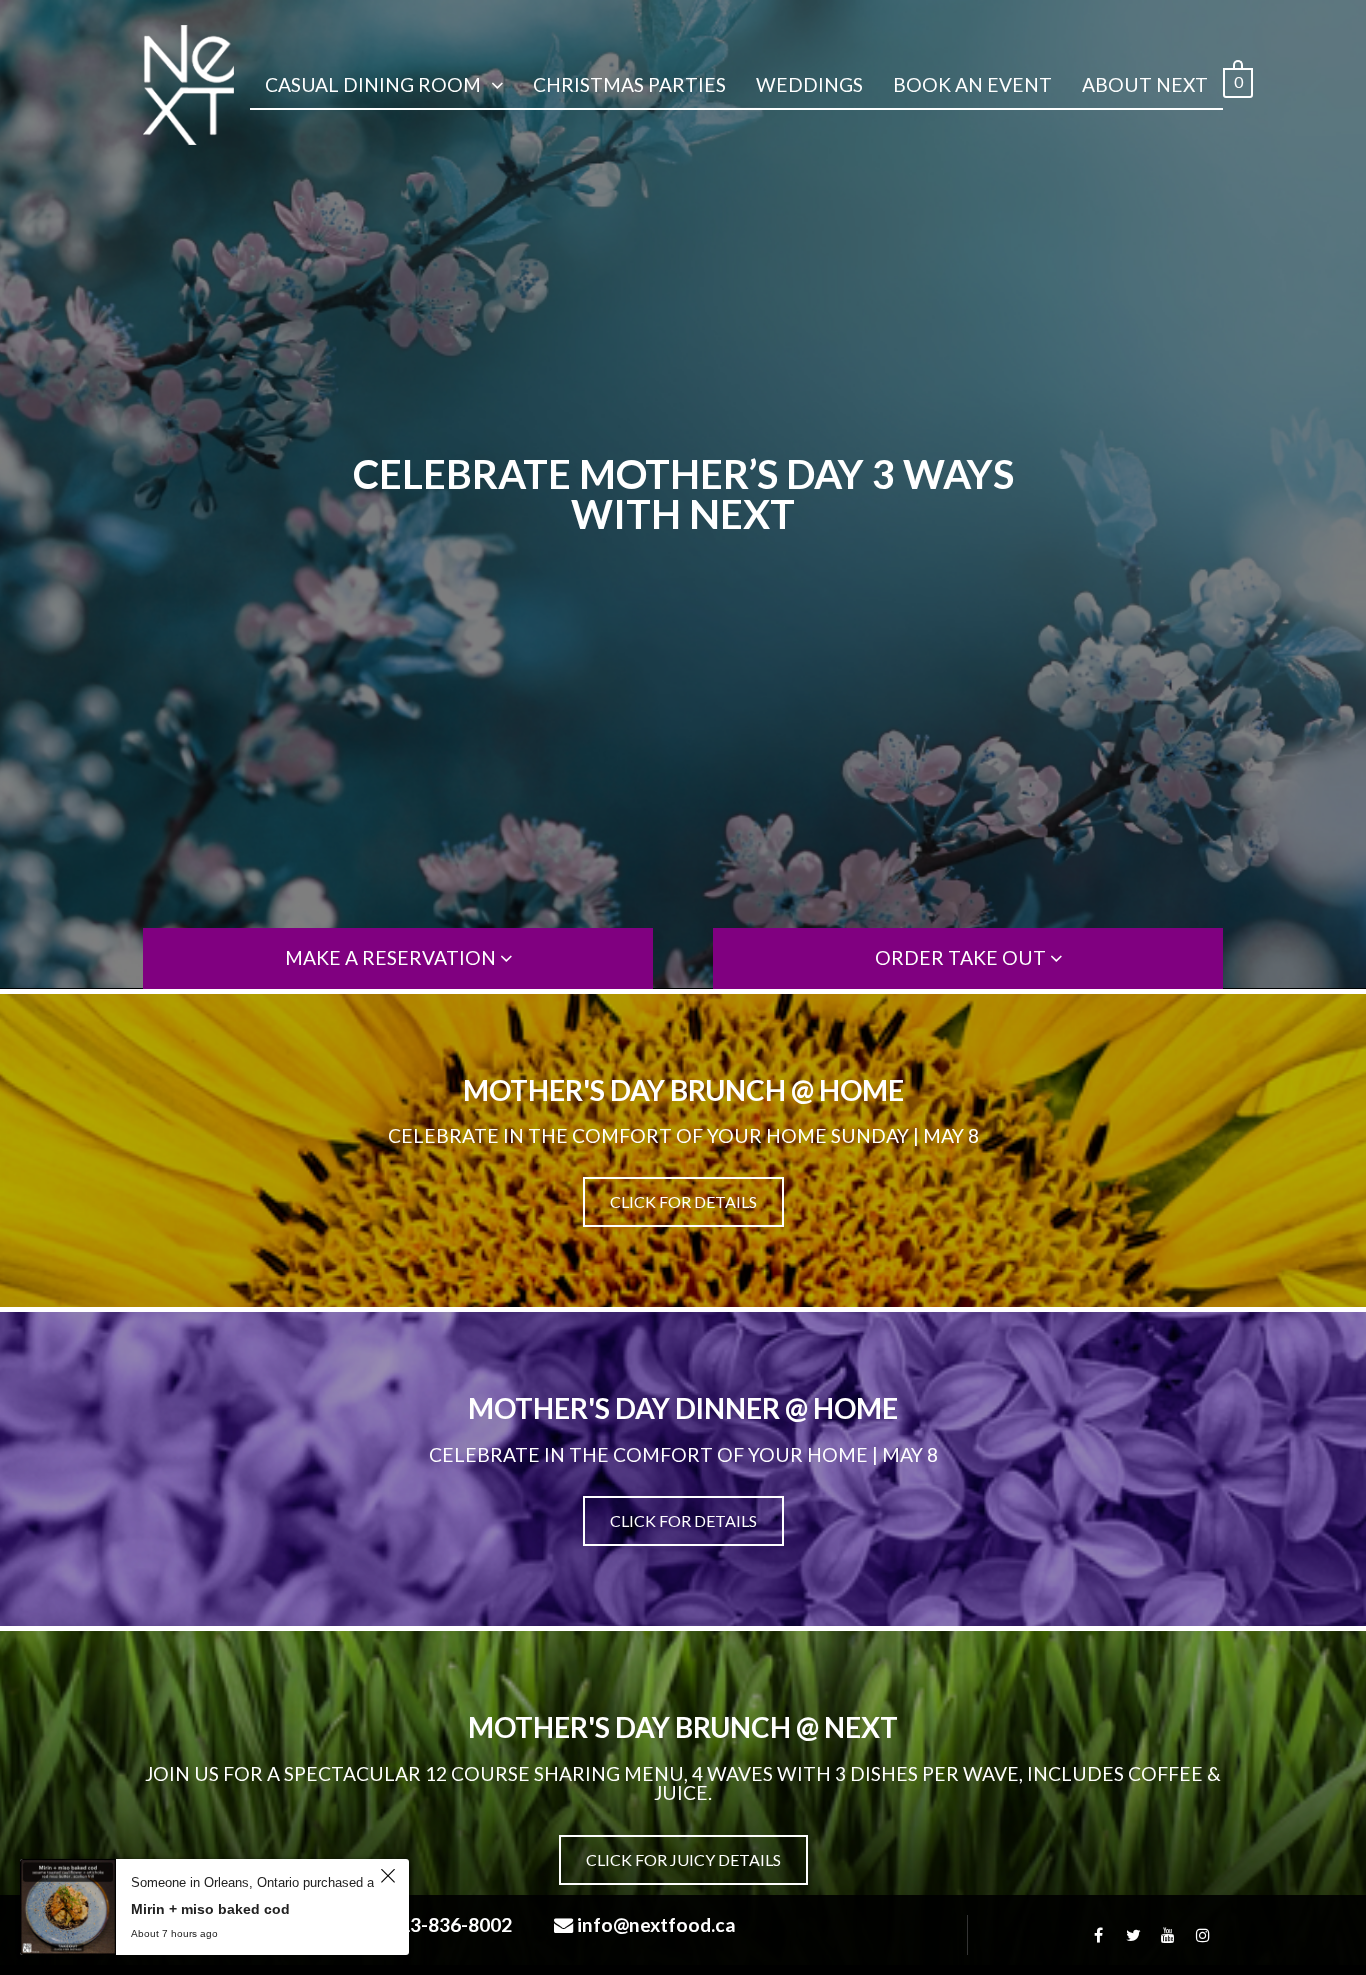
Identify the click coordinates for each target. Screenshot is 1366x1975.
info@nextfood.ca (656, 1924)
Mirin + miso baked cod (210, 1909)
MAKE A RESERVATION (392, 957)
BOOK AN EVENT (972, 84)
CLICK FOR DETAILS (683, 1201)
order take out (962, 957)
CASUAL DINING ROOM (373, 84)
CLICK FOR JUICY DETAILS (683, 1859)
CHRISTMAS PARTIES (629, 84)
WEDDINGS (809, 84)
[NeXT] (188, 85)
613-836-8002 (450, 1924)
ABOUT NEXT (1145, 84)
